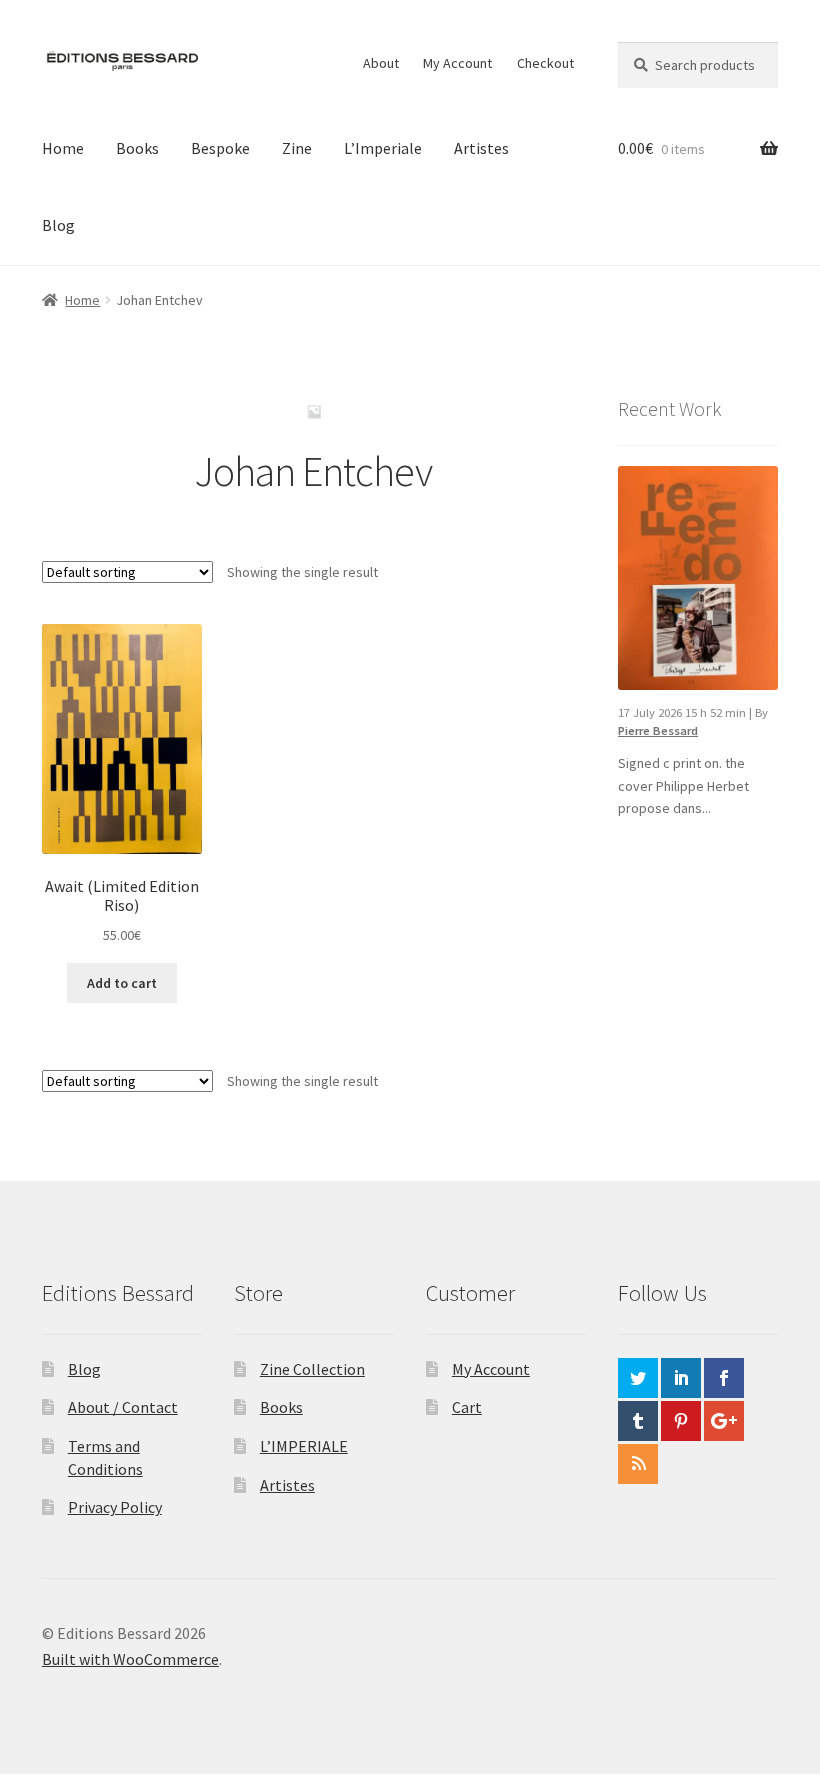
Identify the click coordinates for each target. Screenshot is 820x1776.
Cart (467, 1407)
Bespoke (220, 148)
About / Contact (123, 1407)
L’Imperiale (383, 148)
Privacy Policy (115, 1507)
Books (137, 148)
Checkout (545, 63)
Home (63, 148)
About (381, 63)
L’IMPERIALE (304, 1446)
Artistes (481, 148)
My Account (457, 63)
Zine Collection (312, 1369)
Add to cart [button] (122, 983)
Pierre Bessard (658, 730)
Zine (297, 148)
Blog (58, 225)
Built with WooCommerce (130, 1659)
